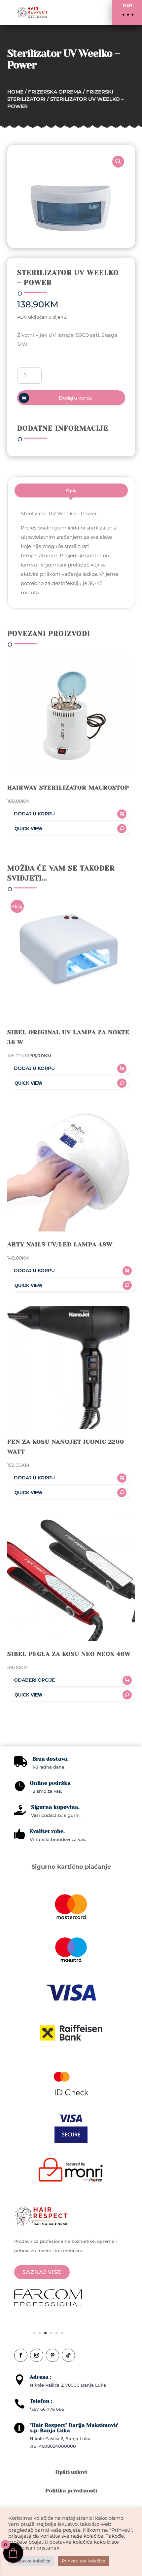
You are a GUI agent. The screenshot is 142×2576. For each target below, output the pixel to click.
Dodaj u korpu (76, 398)
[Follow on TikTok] (68, 2355)
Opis (71, 490)
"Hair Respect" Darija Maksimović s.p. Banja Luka (74, 2428)
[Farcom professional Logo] (48, 2304)
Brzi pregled (69, 829)
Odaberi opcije (34, 1680)
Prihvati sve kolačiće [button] (84, 2561)
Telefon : (41, 2401)
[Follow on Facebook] (21, 2355)
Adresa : (40, 2377)
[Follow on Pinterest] (53, 2355)
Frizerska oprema (55, 92)
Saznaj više (42, 2272)
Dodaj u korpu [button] (34, 814)
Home (15, 92)
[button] (127, 12)
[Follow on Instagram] (37, 2355)
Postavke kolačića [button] (31, 2561)
